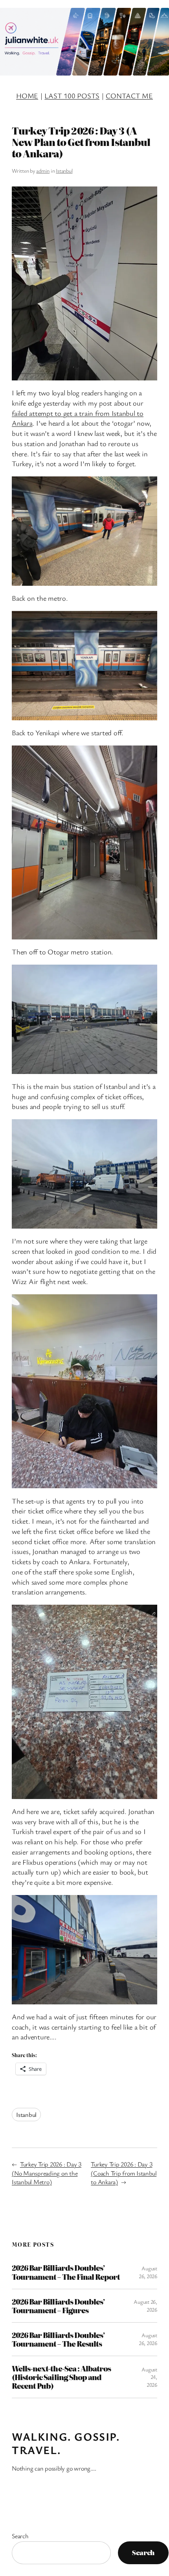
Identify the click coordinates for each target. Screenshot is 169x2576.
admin (43, 171)
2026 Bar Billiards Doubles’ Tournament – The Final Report (66, 2272)
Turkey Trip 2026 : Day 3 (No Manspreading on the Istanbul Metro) (47, 2173)
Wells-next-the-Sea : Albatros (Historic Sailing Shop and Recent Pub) (61, 2377)
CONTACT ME (129, 96)
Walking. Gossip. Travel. (66, 2443)
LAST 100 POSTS (72, 96)
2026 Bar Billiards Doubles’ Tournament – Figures (58, 2306)
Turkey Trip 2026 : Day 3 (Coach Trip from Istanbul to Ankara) (124, 2173)
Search (20, 2536)
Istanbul (64, 171)
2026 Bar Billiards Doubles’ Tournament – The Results (58, 2339)
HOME (27, 96)
